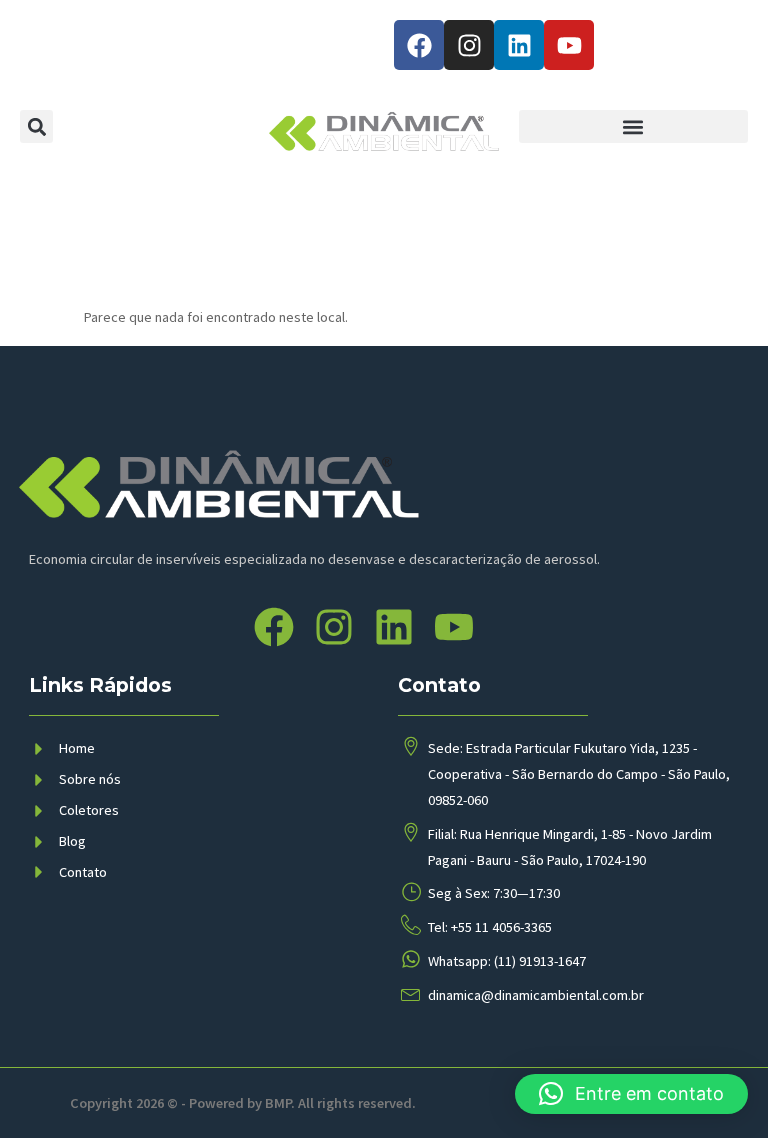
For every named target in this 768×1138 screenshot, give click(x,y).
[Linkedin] (519, 45)
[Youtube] (569, 45)
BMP (278, 1103)
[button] (36, 126)
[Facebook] (419, 45)
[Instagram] (469, 45)
